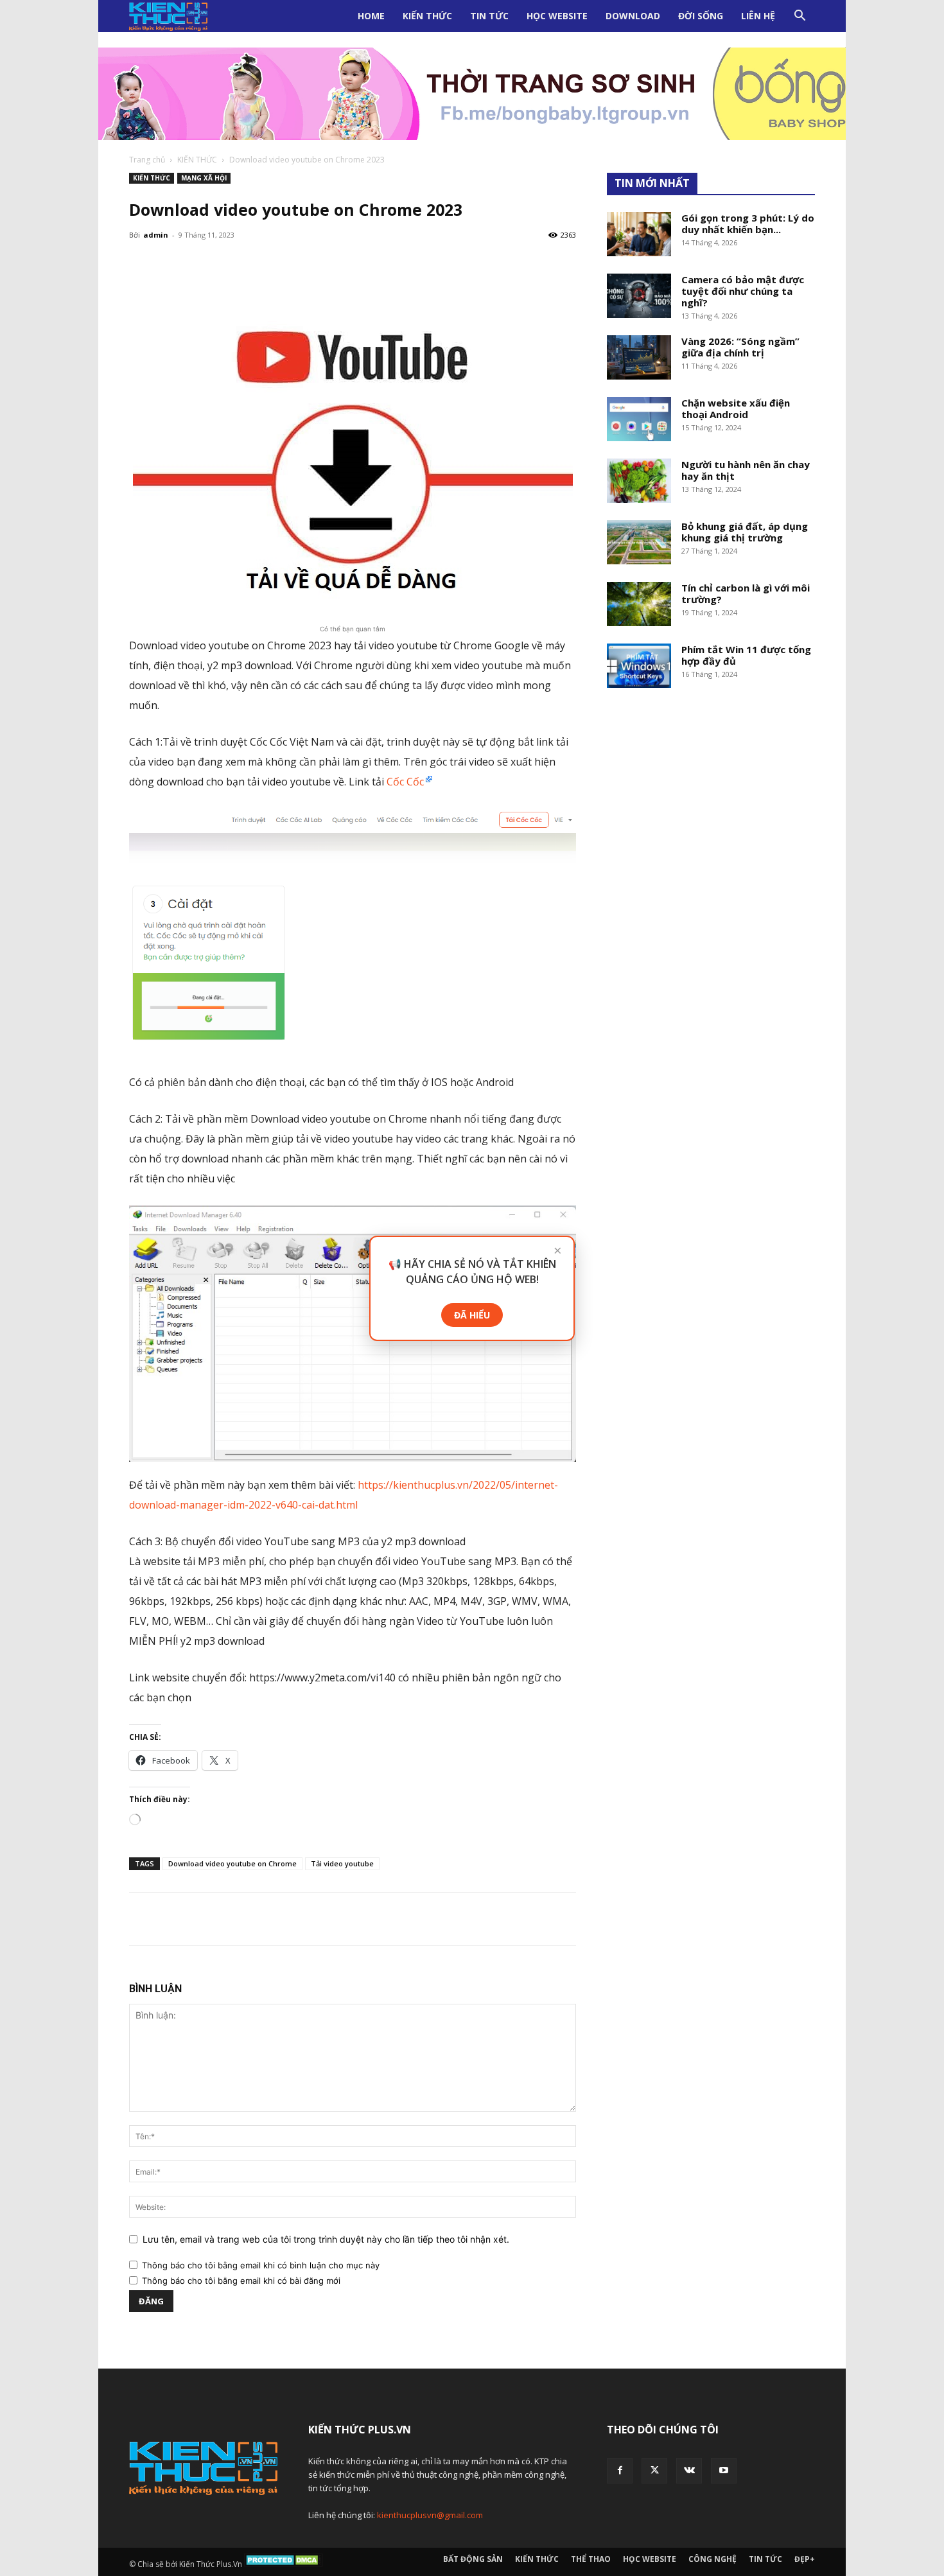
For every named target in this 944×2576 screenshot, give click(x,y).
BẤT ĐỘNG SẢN (473, 2559)
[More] (473, 264)
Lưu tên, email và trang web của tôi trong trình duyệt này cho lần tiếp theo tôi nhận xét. (326, 2239)
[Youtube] (724, 2471)
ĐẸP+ (805, 2559)
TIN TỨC (489, 16)
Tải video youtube (342, 1863)
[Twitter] (171, 1919)
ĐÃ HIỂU (472, 1315)
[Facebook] (142, 1919)
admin (156, 235)
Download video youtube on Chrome (232, 1863)
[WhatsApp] (231, 1919)
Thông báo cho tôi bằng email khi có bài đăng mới (241, 2281)
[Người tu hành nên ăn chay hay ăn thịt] (639, 481)
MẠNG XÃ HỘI (204, 178)
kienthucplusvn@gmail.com (430, 2515)
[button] (800, 17)
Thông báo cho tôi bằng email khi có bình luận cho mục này (261, 2265)
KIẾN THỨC (427, 16)
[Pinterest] (201, 1919)
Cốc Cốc (405, 782)
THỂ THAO (591, 2559)
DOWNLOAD (633, 16)
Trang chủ (147, 160)
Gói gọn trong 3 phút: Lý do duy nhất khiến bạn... (748, 223)
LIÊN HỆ (758, 16)
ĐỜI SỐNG (701, 16)
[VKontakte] (689, 2471)
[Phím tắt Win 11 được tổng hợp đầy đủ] (639, 666)
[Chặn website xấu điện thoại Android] (639, 419)
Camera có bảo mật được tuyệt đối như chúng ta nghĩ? (743, 291)
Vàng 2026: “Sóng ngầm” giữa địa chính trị (740, 347)
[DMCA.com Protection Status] (284, 2564)
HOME (371, 16)
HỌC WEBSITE (557, 16)
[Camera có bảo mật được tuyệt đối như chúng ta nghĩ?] (639, 296)
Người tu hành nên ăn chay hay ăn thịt (746, 470)
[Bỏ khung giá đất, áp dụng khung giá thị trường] (639, 542)
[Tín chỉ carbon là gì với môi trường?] (639, 604)
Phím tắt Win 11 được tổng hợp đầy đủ (746, 655)
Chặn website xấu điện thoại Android (736, 408)
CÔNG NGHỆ (712, 2559)
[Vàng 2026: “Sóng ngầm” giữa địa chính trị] (639, 357)
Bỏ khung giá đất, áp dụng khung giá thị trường (745, 532)
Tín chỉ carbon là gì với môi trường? (746, 593)
